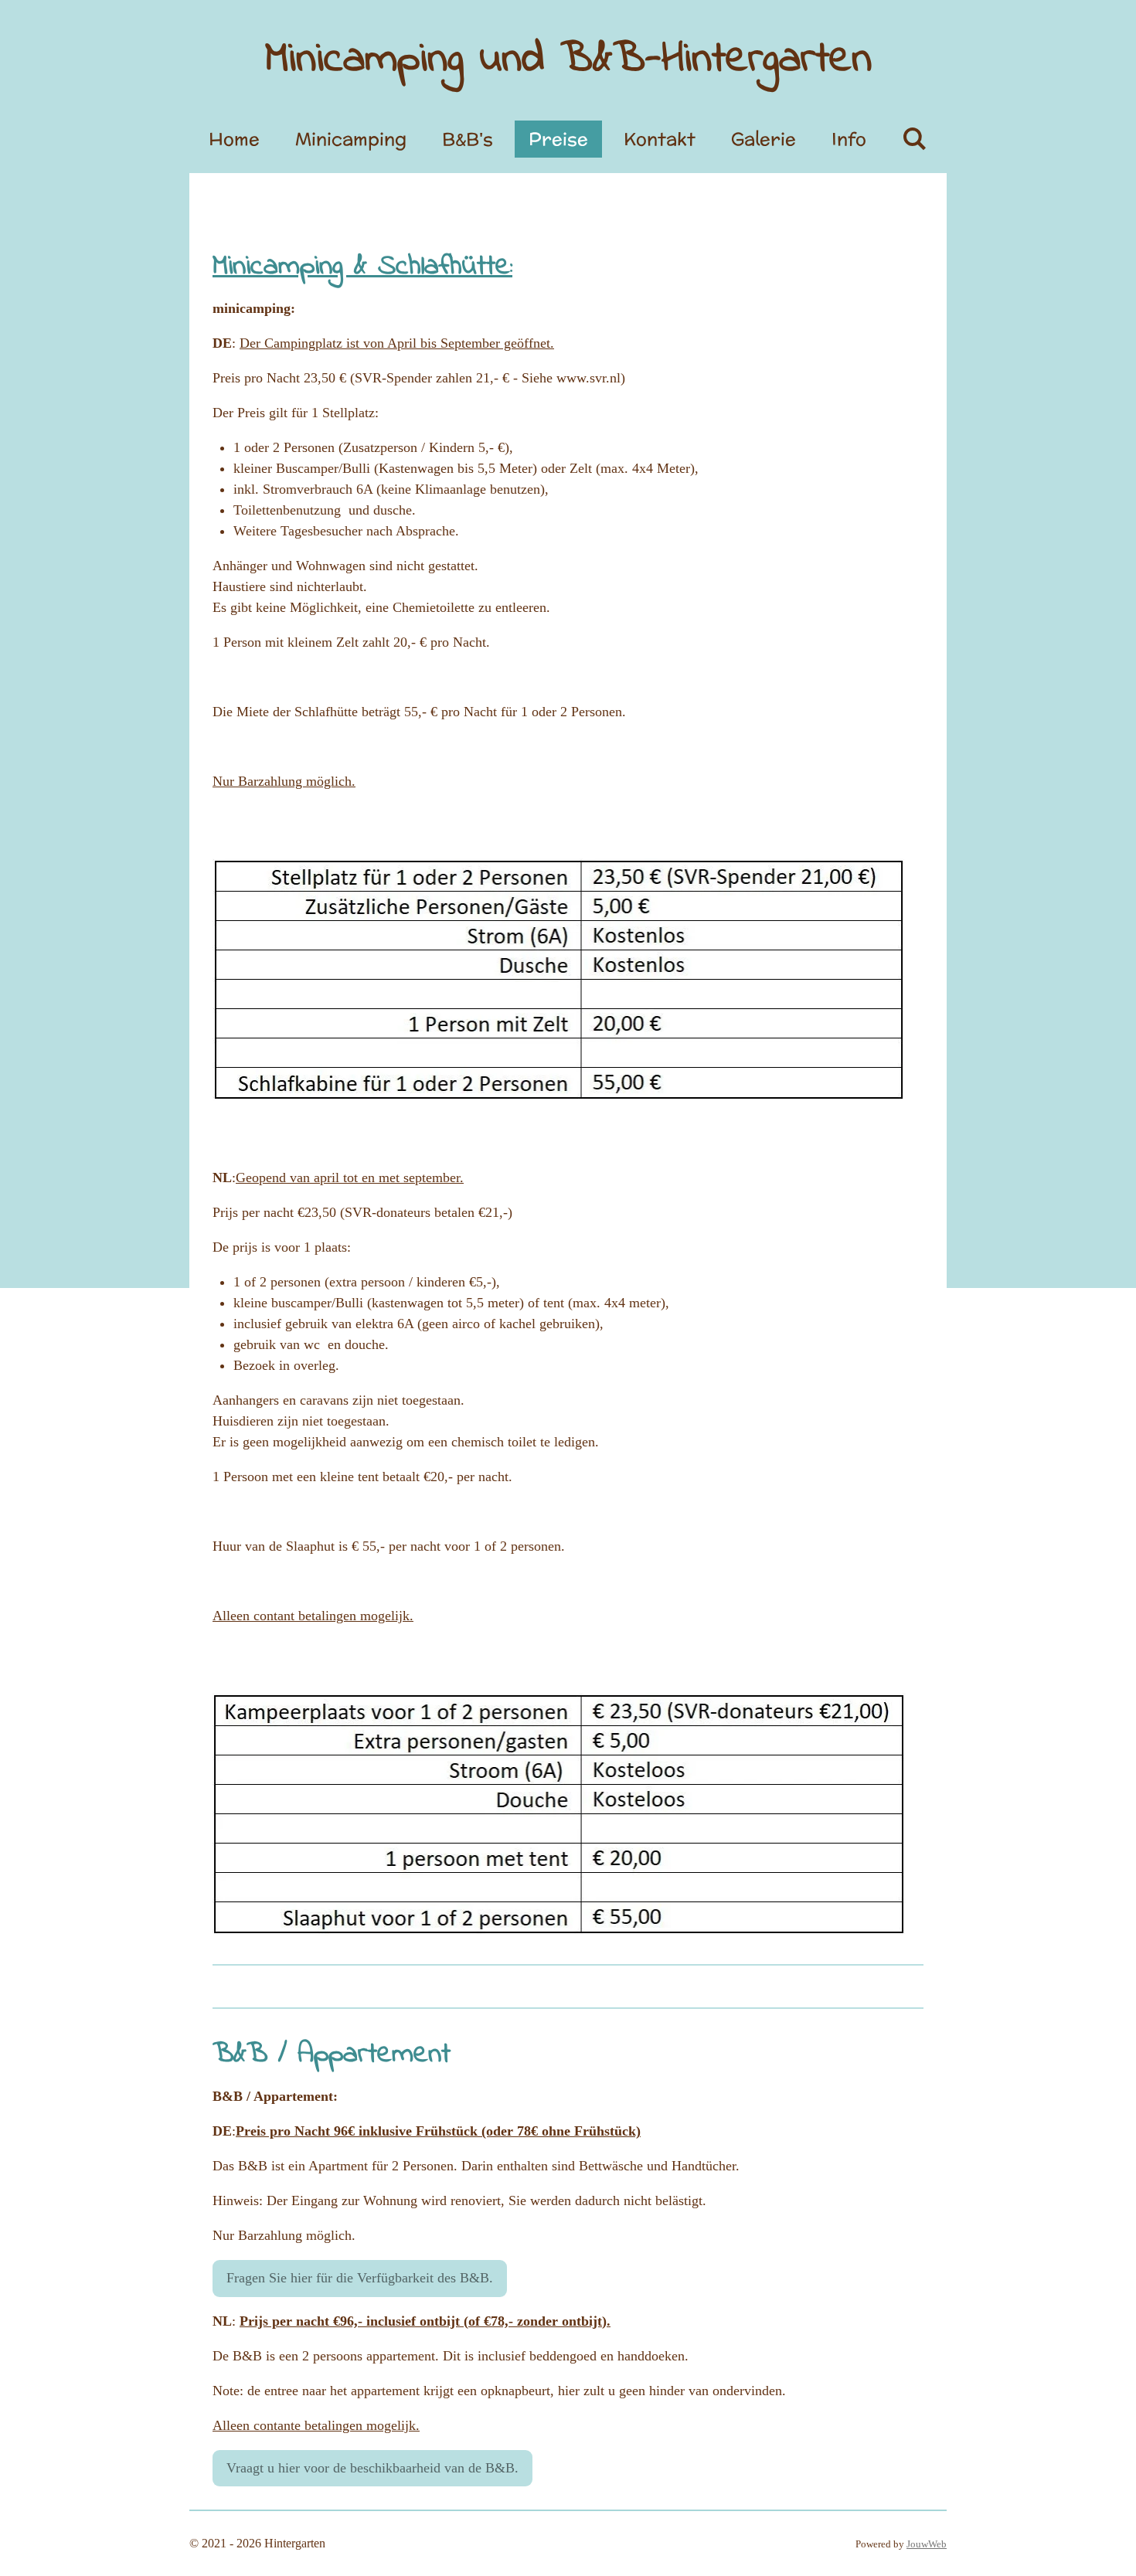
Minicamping (568, 60)
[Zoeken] (914, 139)
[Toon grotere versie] (559, 1815)
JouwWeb (927, 2544)
